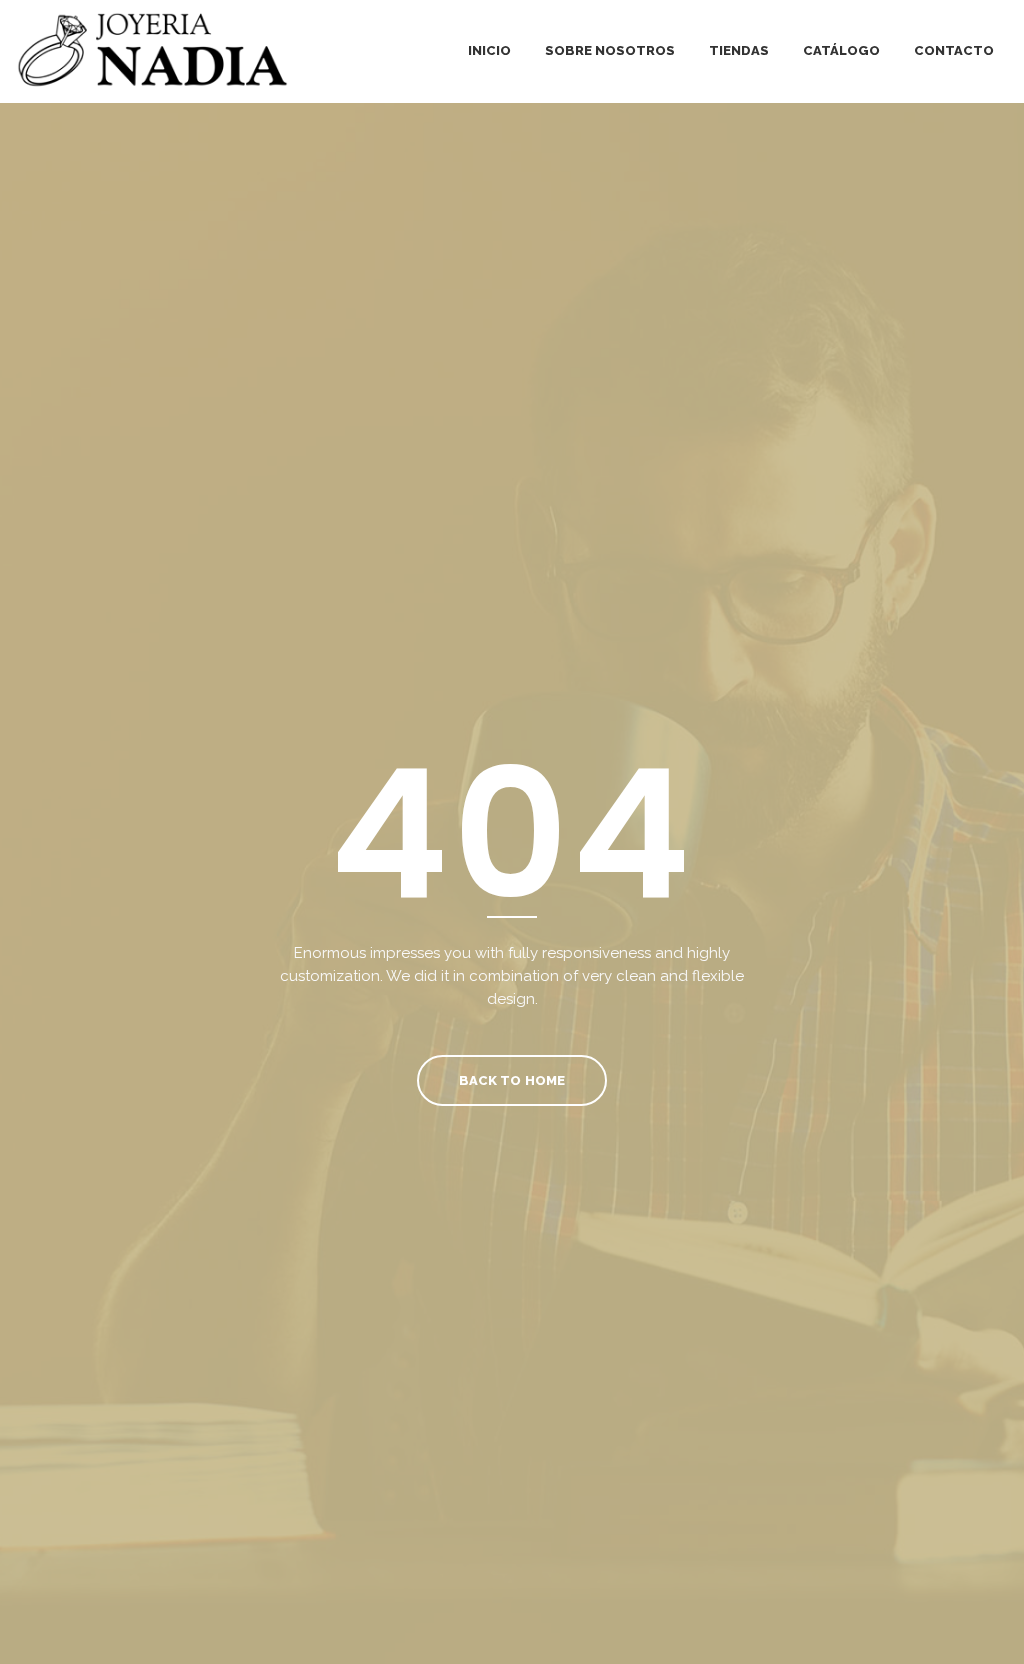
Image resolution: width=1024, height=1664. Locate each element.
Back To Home (511, 1080)
